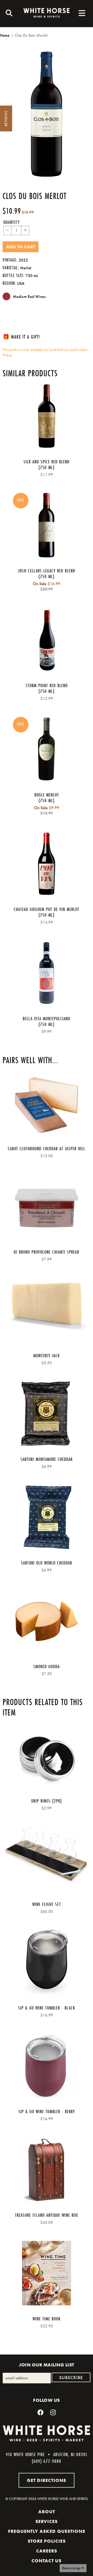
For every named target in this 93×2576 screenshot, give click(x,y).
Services (47, 2521)
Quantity (11, 222)
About (47, 2512)
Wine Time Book (47, 2319)
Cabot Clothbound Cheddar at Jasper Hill (47, 1148)
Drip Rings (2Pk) (47, 1801)
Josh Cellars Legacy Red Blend (47, 571)
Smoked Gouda (47, 1666)
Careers (47, 2551)
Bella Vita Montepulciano (47, 1018)
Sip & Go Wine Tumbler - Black (47, 2008)
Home (5, 35)
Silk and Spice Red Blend (47, 462)
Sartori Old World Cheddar (47, 1563)
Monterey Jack (47, 1355)
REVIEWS (6, 119)
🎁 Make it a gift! (21, 337)
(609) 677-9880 (47, 2461)
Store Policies (47, 2541)
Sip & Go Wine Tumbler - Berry (47, 2111)
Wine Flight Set (47, 1904)
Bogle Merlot (47, 795)
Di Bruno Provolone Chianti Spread (47, 1252)
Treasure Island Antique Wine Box (47, 2215)
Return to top (72, 2568)
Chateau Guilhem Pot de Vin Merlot (47, 909)
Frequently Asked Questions (47, 2531)
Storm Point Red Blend (47, 685)
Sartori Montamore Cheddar (47, 1459)
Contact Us (47, 2561)
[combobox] (8, 14)
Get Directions (47, 2480)
